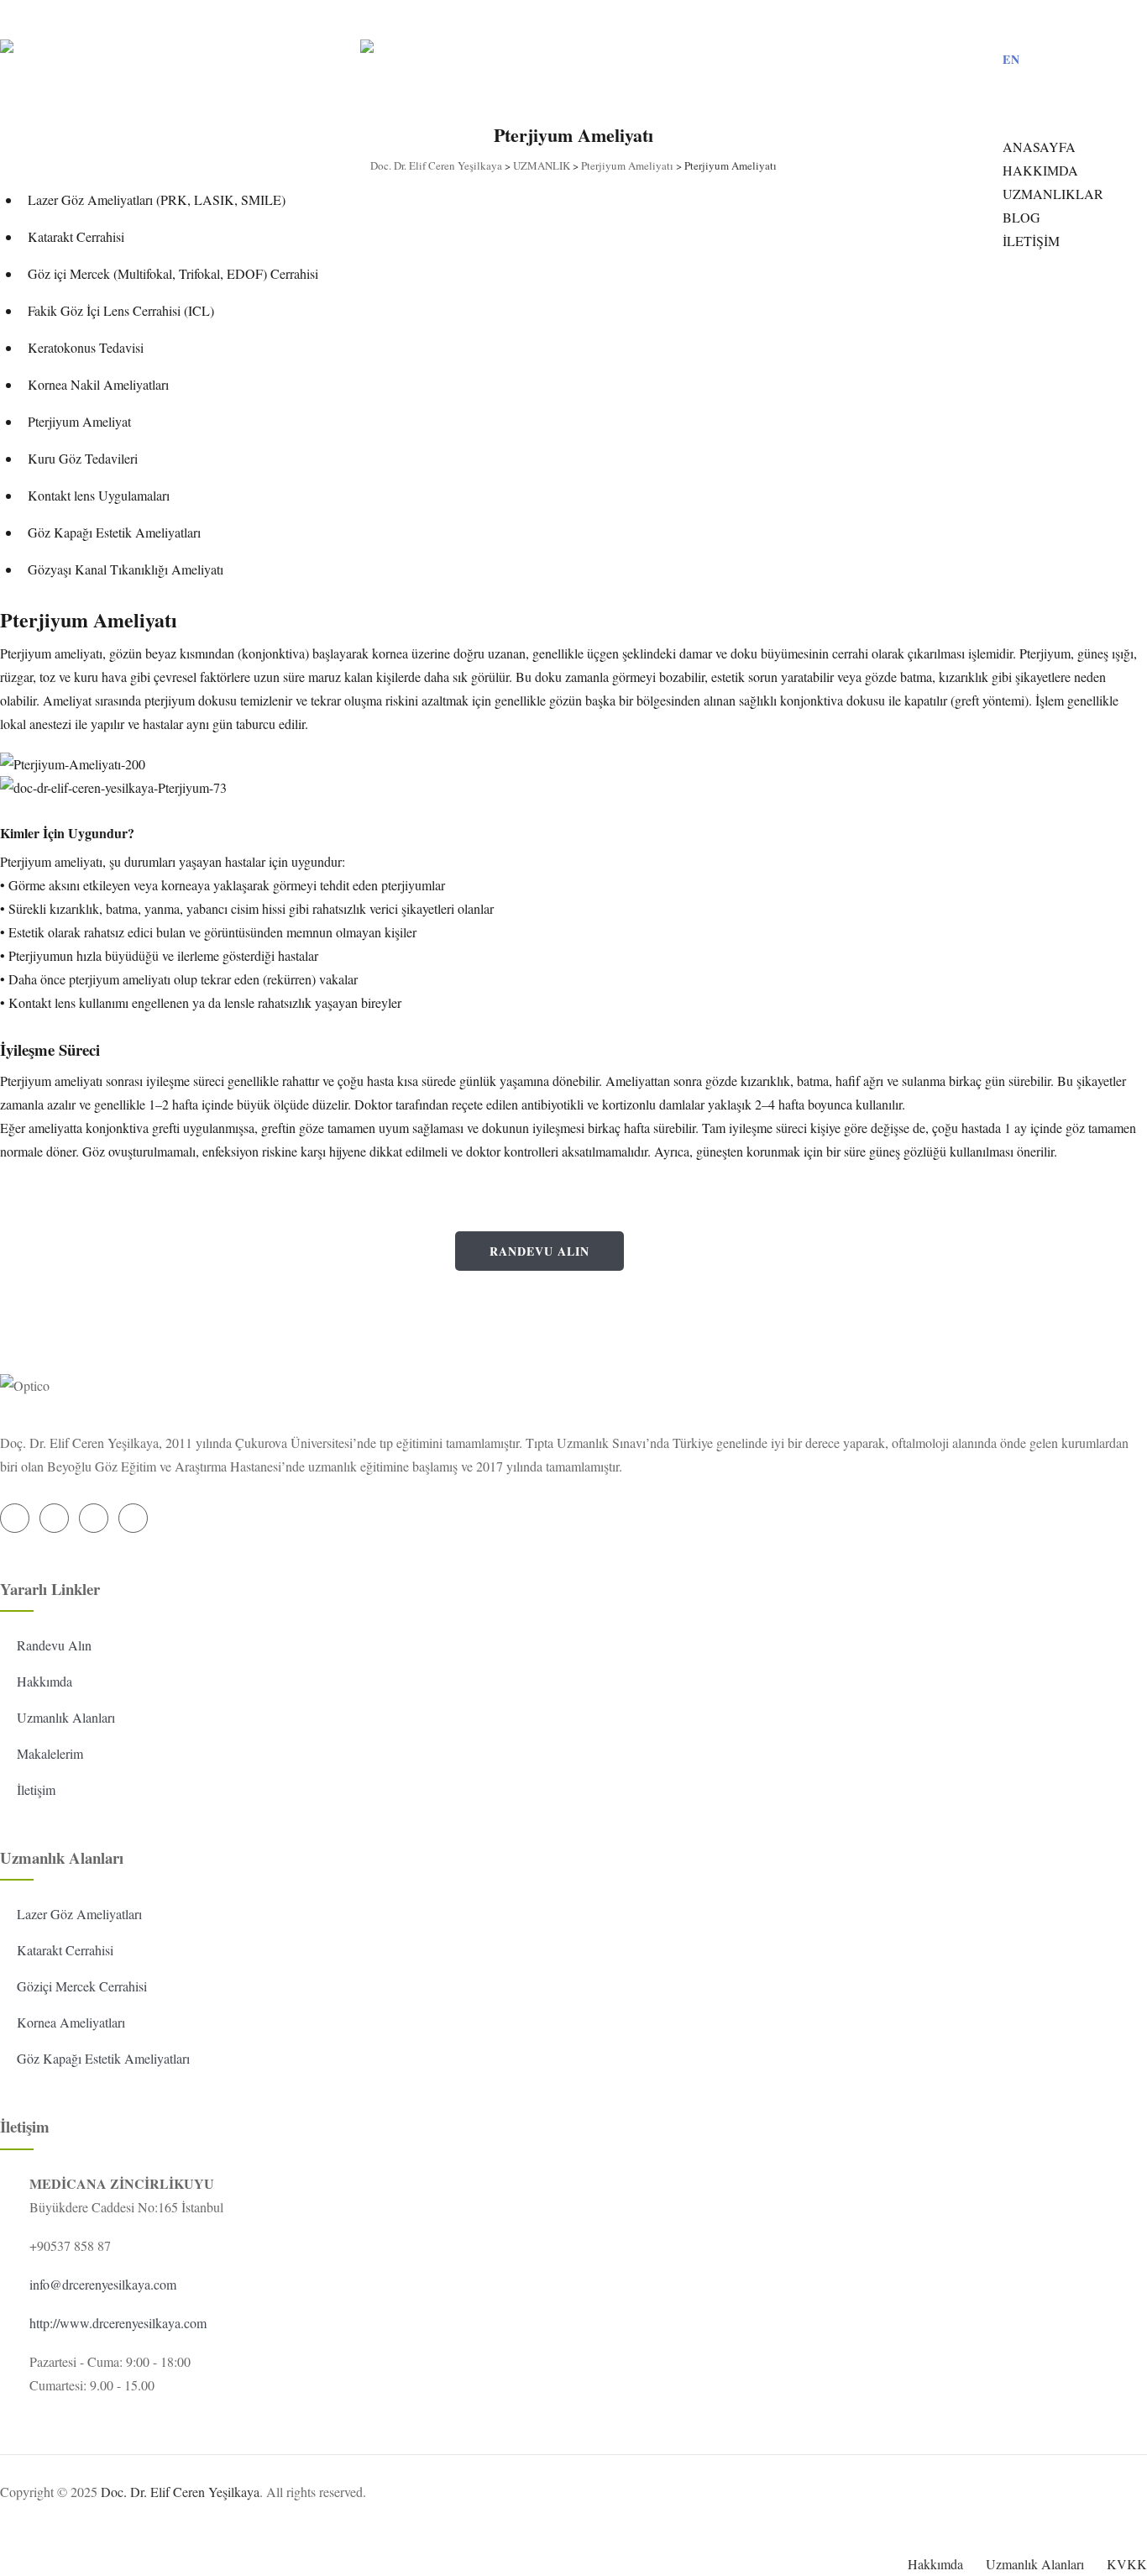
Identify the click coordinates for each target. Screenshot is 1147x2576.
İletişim (36, 1789)
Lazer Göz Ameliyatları (79, 1914)
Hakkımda (45, 1681)
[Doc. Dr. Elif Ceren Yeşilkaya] (360, 53)
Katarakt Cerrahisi (65, 1950)
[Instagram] (1059, 20)
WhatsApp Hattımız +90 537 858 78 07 (257, 1265)
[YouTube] (1123, 20)
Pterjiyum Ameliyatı (89, 619)
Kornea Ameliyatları (71, 2022)
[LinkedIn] (1091, 20)
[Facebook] (1027, 20)
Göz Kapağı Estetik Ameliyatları (103, 2058)
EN (1011, 59)
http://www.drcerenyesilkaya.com (118, 2323)
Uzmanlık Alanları (66, 1717)
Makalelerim (50, 1753)
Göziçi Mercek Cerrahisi (82, 1986)
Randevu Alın (539, 1251)
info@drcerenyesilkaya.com (103, 2284)
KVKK (1127, 2564)
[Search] (992, 110)
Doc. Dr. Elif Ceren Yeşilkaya (180, 2492)
